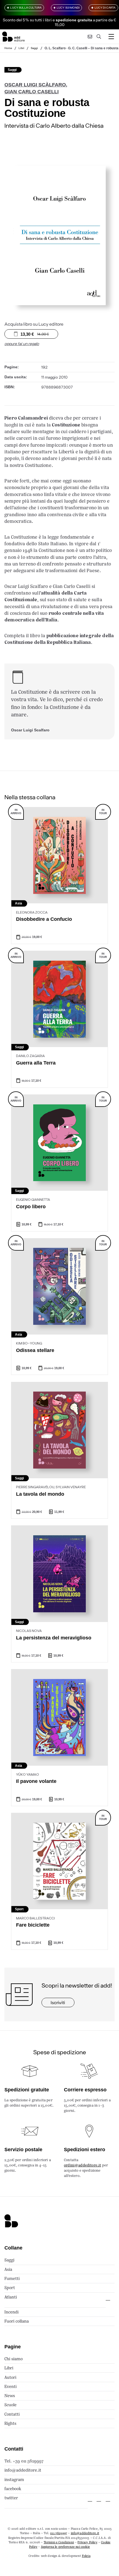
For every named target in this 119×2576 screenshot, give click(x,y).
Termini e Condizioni (59, 2542)
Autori (10, 2377)
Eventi (11, 2386)
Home (8, 48)
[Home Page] (13, 37)
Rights (10, 2423)
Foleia (86, 2556)
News (10, 2396)
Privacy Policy (87, 2542)
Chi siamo (14, 2359)
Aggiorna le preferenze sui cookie (65, 2547)
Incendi (11, 2312)
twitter (11, 2498)
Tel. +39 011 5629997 (24, 2461)
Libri (21, 48)
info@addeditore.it (23, 2470)
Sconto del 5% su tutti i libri (27, 20)
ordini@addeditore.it (82, 2165)
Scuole (11, 2405)
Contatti (12, 2414)
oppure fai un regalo (22, 344)
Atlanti (11, 2297)
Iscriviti (58, 2002)
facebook (13, 2489)
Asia (8, 2269)
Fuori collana (17, 2321)
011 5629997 (59, 2533)
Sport (10, 2288)
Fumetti (12, 2278)
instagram (14, 2479)
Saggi (34, 48)
